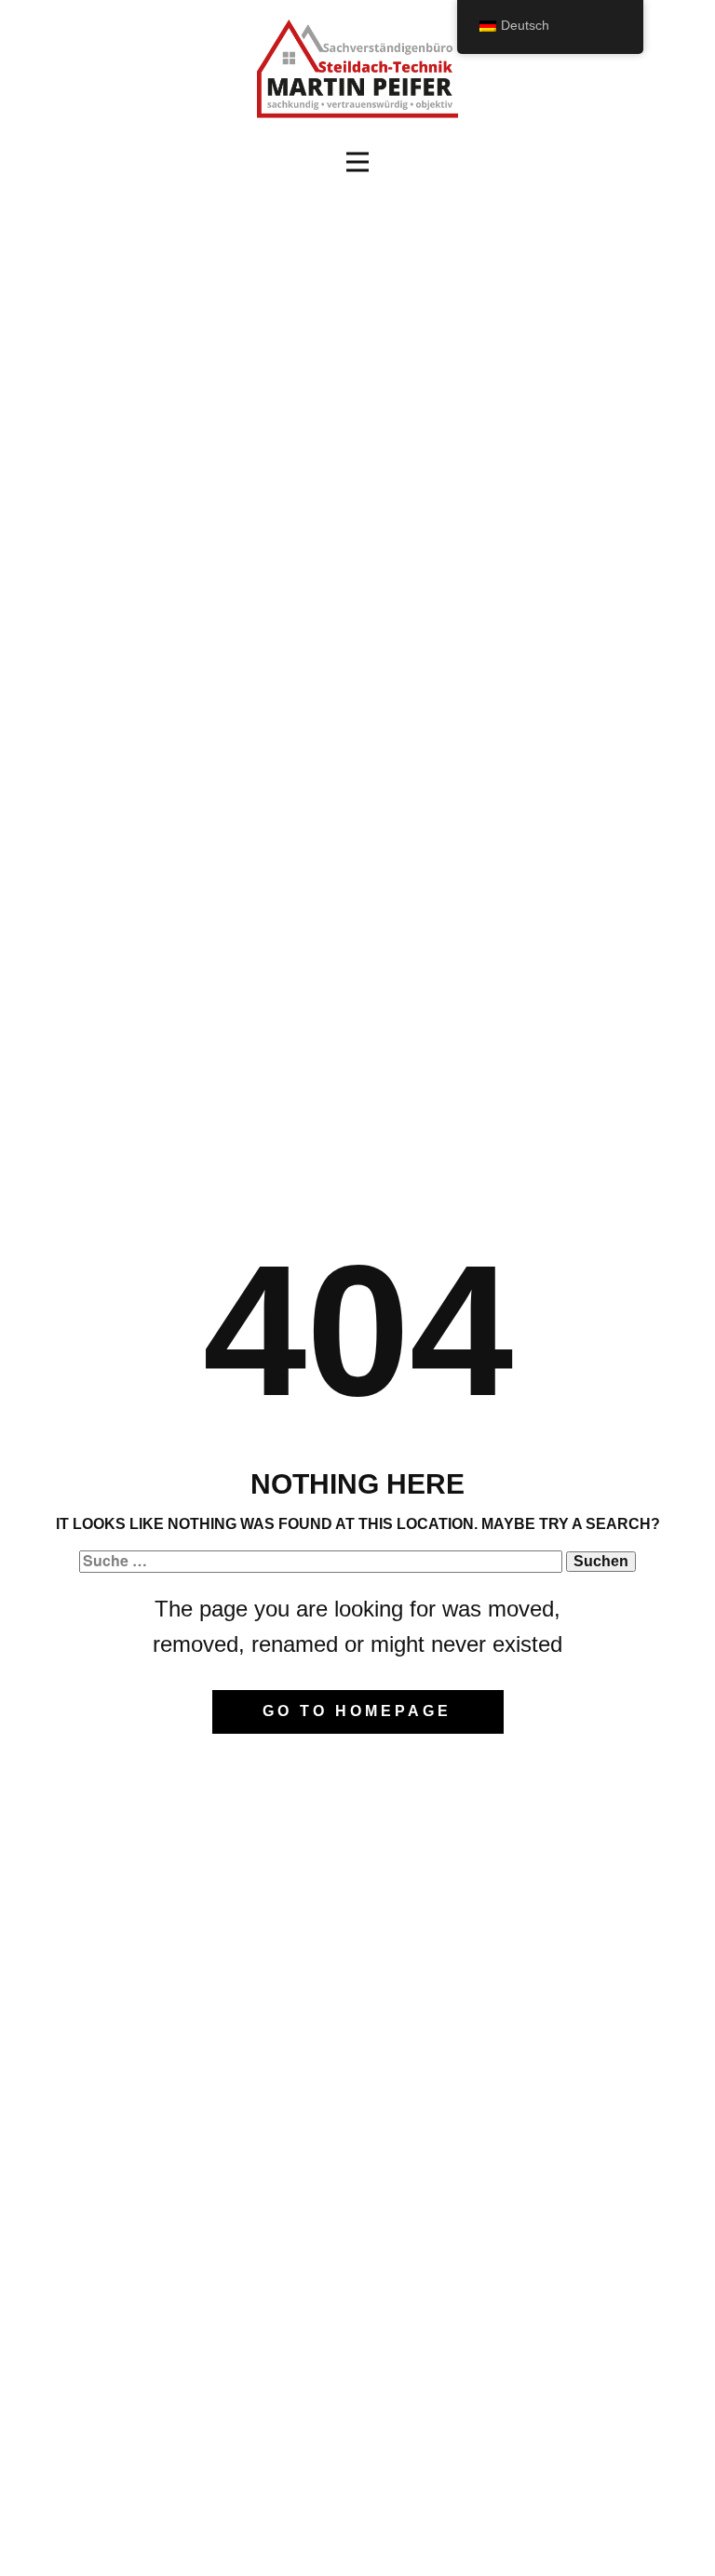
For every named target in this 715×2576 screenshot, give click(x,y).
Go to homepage (357, 1711)
